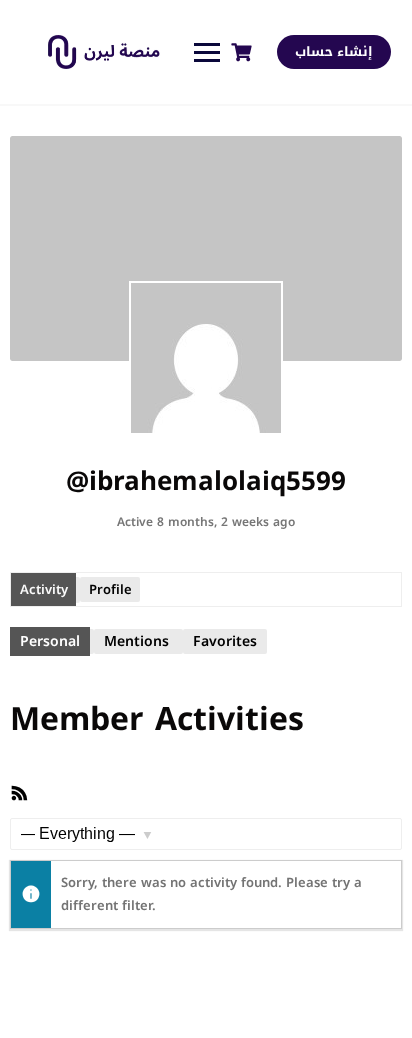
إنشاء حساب (334, 51)
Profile (110, 589)
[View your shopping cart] (244, 52)
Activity (44, 589)
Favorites (225, 641)
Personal (50, 641)
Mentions (136, 641)
